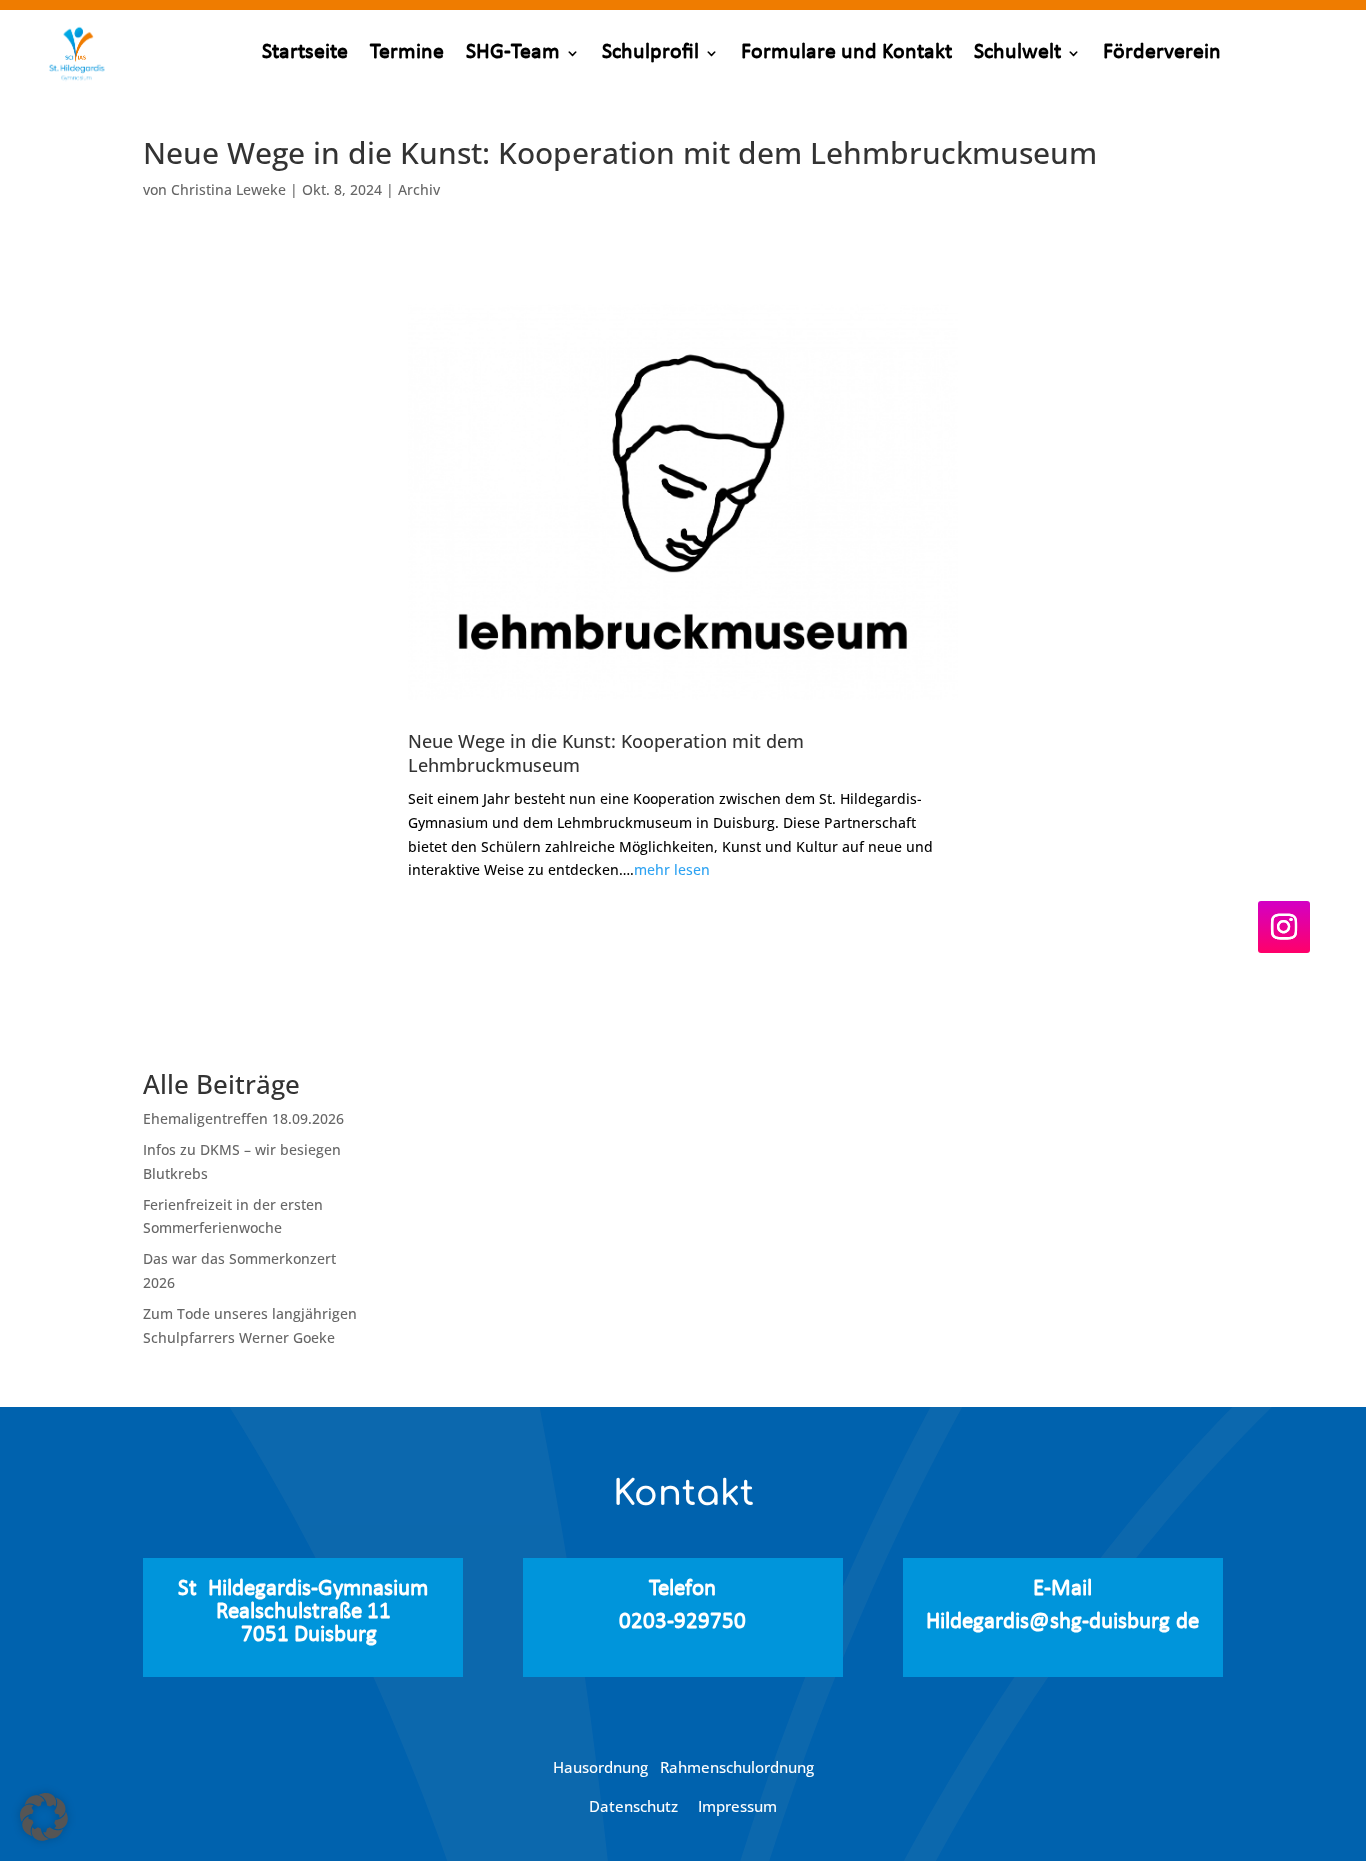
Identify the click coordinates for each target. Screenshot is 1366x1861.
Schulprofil (650, 52)
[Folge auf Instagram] (1284, 927)
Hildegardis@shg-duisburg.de (1062, 1622)
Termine (407, 52)
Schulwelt (1017, 52)
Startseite (305, 52)
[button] (44, 1817)
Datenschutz (635, 1806)
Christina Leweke (228, 189)
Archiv (419, 189)
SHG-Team (513, 52)
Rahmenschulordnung (737, 1767)
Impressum (737, 1806)
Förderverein (1162, 52)
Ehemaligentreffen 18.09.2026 (243, 1118)
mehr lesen (672, 869)
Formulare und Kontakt (846, 52)
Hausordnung (606, 1767)
